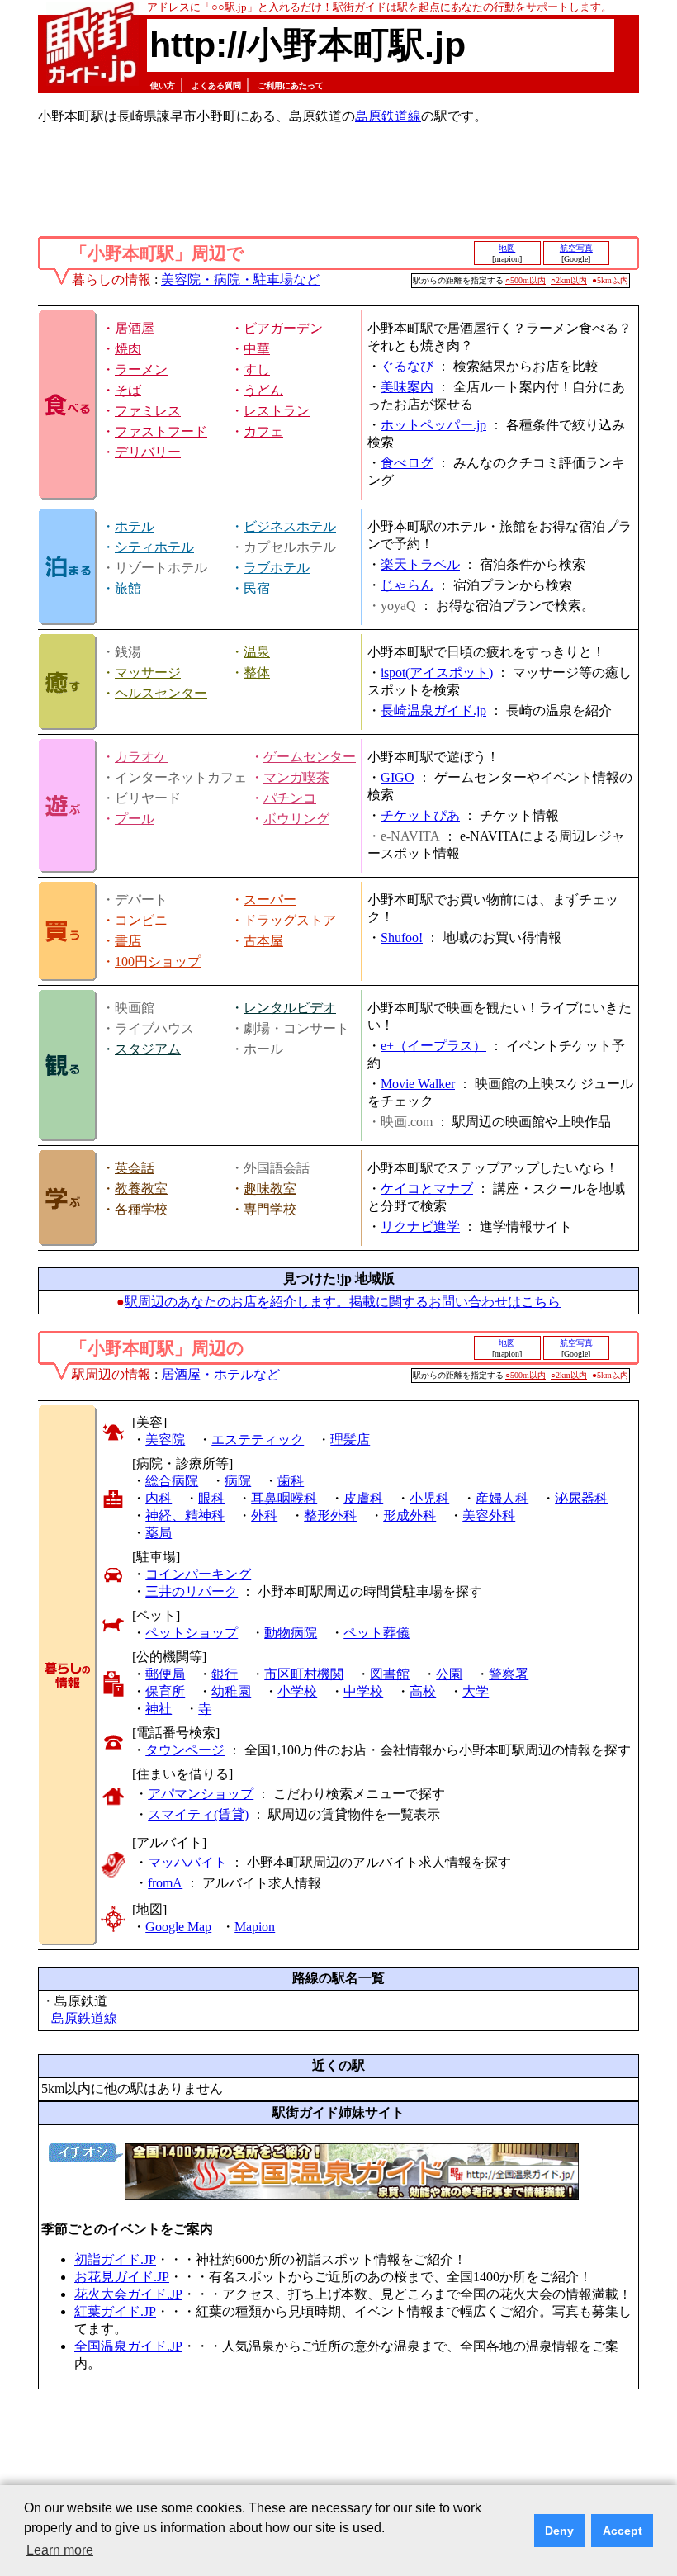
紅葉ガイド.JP (115, 2311)
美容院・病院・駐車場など (240, 279)
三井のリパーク (192, 1591)
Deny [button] (559, 2531)
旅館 (128, 588)
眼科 (211, 1498)
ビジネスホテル (290, 526)
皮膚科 (363, 1498)
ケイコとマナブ (427, 1189)
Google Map (178, 1927)
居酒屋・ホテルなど (220, 1374)
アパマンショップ (201, 1794)
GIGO (398, 777)
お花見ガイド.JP (122, 2277)
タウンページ (185, 1750)
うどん (263, 390)
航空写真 (576, 248)
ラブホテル (277, 568)
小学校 (297, 1691)
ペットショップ (192, 1633)
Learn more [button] (60, 2550)
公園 (449, 1674)
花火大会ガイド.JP (128, 2294)
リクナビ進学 (420, 1226)
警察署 (509, 1674)
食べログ (407, 463)
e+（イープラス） (433, 1046)
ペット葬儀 (376, 1633)
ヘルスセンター (161, 693)
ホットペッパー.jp (433, 425)
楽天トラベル (420, 564)
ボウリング (296, 819)
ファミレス (148, 411)
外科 (264, 1515)
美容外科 (489, 1515)
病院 (238, 1481)
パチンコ (290, 798)
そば (128, 390)
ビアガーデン (283, 328)
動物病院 (291, 1633)
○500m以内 (526, 280)
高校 (423, 1691)
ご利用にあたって (291, 85)
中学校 (363, 1691)
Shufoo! (402, 938)
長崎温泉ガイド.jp (433, 710)
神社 (159, 1709)
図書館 (390, 1674)
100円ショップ (158, 961)
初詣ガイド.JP (115, 2259)
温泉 (257, 652)
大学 (476, 1691)
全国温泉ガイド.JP (128, 2346)
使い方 (163, 85)
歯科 (291, 1481)
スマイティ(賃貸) (198, 1814)
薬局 (159, 1533)
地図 (507, 248)
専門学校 (270, 1209)
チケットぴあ (420, 815)
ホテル (135, 526)
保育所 (165, 1691)
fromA (165, 1883)
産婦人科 (502, 1498)
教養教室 (141, 1189)
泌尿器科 (581, 1498)
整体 (257, 672)
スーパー (270, 900)
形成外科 (410, 1515)
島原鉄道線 (388, 116)
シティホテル (154, 547)
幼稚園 (231, 1691)
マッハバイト (187, 1862)
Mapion (255, 1927)
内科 (159, 1498)
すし (257, 369)
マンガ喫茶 (296, 777)
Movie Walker (418, 1084)
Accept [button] (623, 2531)
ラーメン (141, 369)
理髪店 (350, 1440)
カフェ (263, 431)
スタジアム (148, 1049)
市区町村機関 (304, 1674)
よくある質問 (216, 85)
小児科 (429, 1498)
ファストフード (161, 431)
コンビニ (141, 920)
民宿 (257, 588)
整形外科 (330, 1515)
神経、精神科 (185, 1515)
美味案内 (407, 387)
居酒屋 (135, 328)
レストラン (277, 411)
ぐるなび (407, 366)
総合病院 (172, 1481)
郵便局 (165, 1674)
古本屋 (263, 941)
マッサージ (148, 672)
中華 (257, 349)
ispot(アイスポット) (437, 672)
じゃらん (407, 585)
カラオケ (141, 757)
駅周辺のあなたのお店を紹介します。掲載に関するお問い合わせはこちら (343, 1302)
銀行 (225, 1674)
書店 (128, 941)
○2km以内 (569, 280)
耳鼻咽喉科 (284, 1498)
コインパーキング (198, 1574)
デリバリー (148, 452)
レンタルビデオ (290, 1008)
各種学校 (141, 1209)
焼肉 (128, 349)
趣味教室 (270, 1189)
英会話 (135, 1168)
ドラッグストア (290, 920)
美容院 (165, 1440)
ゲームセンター (310, 757)
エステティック (258, 1440)
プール (135, 819)
